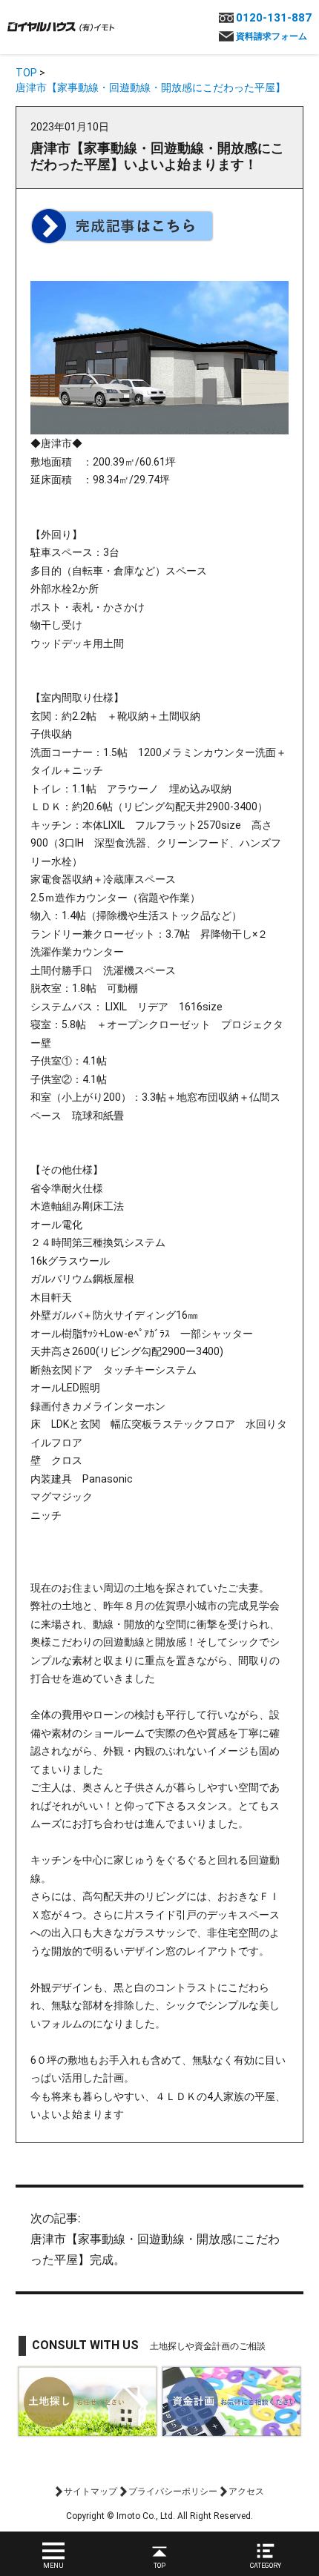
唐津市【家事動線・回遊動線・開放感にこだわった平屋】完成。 (155, 2239)
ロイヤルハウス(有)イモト (61, 26)
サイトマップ (91, 2491)
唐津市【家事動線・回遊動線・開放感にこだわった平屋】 (151, 87)
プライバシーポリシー (173, 2491)
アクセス (246, 2491)
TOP (26, 73)
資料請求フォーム (272, 36)
